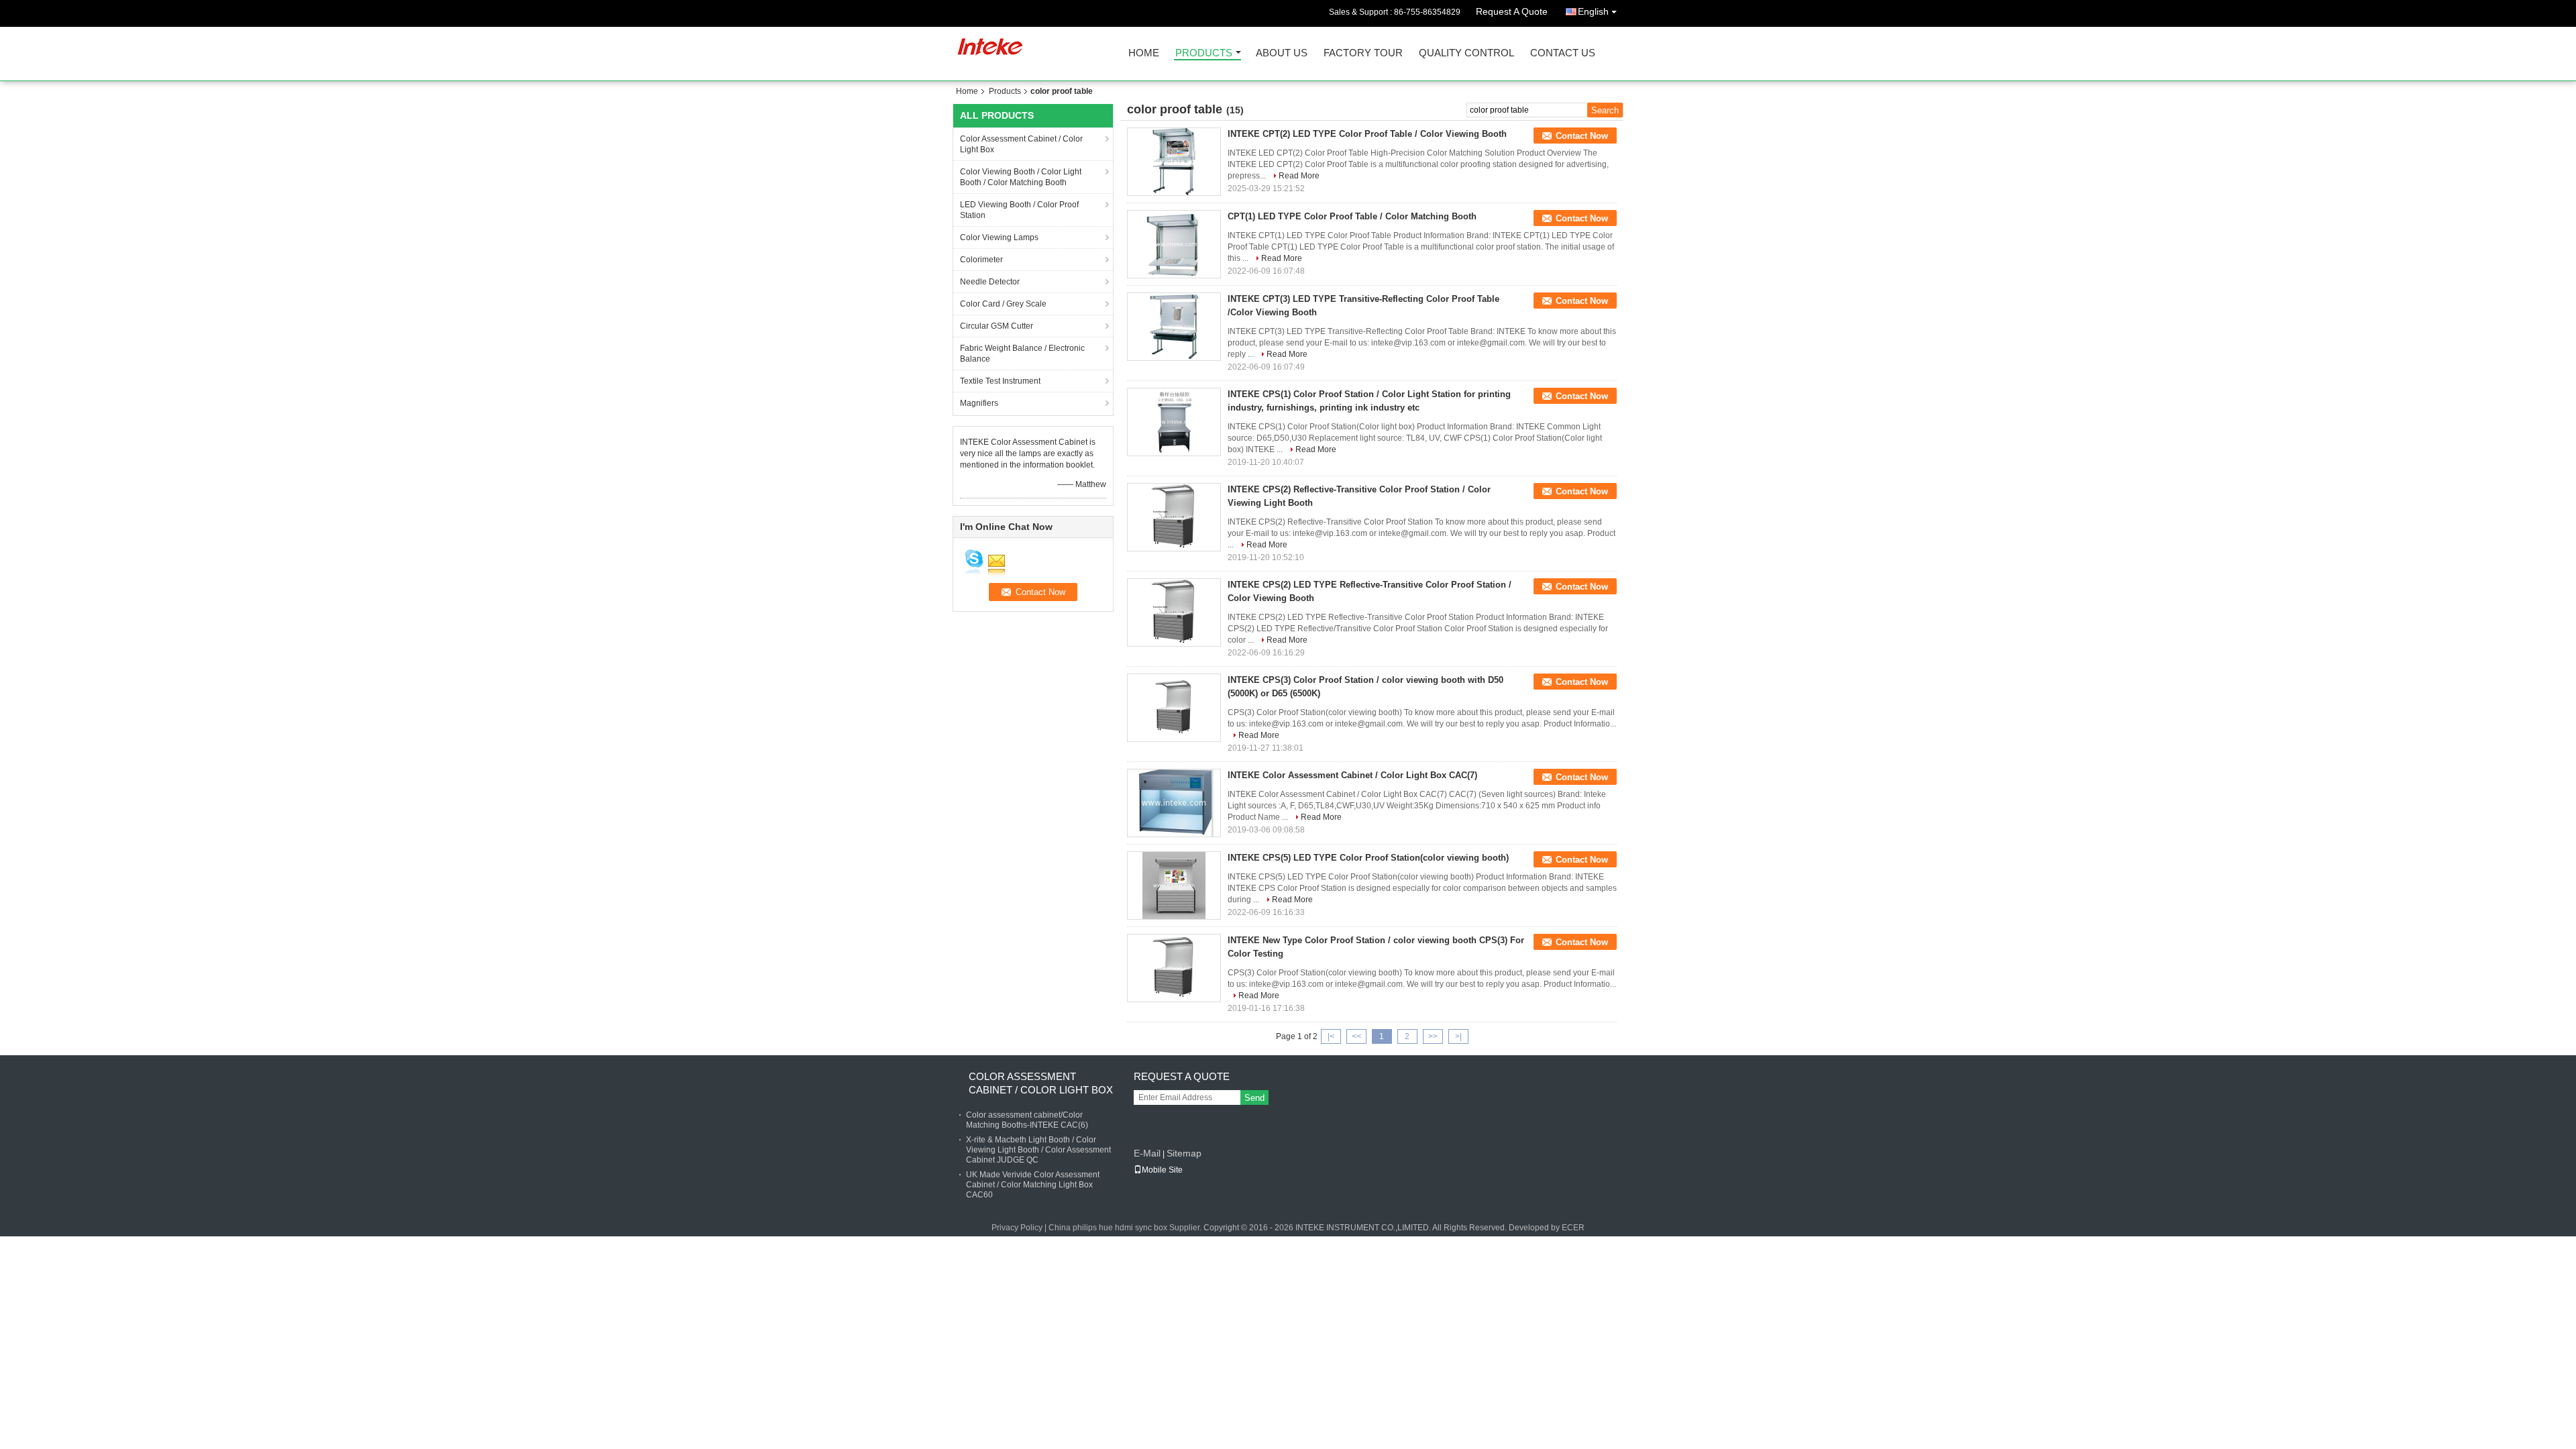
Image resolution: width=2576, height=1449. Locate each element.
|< (1331, 1036)
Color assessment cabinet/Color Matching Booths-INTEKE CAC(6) (1027, 1120)
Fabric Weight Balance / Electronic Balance (1022, 354)
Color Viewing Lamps (999, 237)
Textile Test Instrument (1000, 381)
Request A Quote (1512, 11)
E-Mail (1147, 1153)
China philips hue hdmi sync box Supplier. (1126, 1228)
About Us (1282, 53)
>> (1433, 1036)
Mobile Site (1162, 1170)
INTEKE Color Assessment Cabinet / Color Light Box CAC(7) (1352, 775)
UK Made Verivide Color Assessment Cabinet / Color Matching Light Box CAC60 (1033, 1185)
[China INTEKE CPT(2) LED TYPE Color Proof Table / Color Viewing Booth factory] (1174, 162)
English (1593, 11)
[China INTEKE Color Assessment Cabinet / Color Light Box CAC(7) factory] (1174, 803)
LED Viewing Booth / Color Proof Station (1019, 210)
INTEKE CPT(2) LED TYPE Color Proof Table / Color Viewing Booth (1367, 134)
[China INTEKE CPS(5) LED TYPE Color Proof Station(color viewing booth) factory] (1174, 885)
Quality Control (1466, 53)
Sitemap (1184, 1153)
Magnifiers (979, 403)
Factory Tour (1363, 53)
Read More (1299, 176)
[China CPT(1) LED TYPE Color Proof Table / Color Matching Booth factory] (1174, 244)
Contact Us (1563, 53)
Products (1204, 53)
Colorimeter (981, 260)
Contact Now (1582, 136)
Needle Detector (990, 282)
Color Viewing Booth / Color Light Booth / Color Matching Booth (1021, 177)
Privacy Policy (1017, 1228)
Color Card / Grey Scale (1003, 304)
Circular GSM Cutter (997, 326)
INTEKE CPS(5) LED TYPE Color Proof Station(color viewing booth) (1368, 858)
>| (1458, 1036)
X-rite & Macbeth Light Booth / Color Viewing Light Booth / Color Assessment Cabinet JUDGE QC (1038, 1150)
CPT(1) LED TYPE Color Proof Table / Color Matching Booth (1352, 216)
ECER (1573, 1228)
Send (1254, 1098)
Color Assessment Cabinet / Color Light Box (1021, 144)
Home (1144, 53)
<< (1356, 1036)
